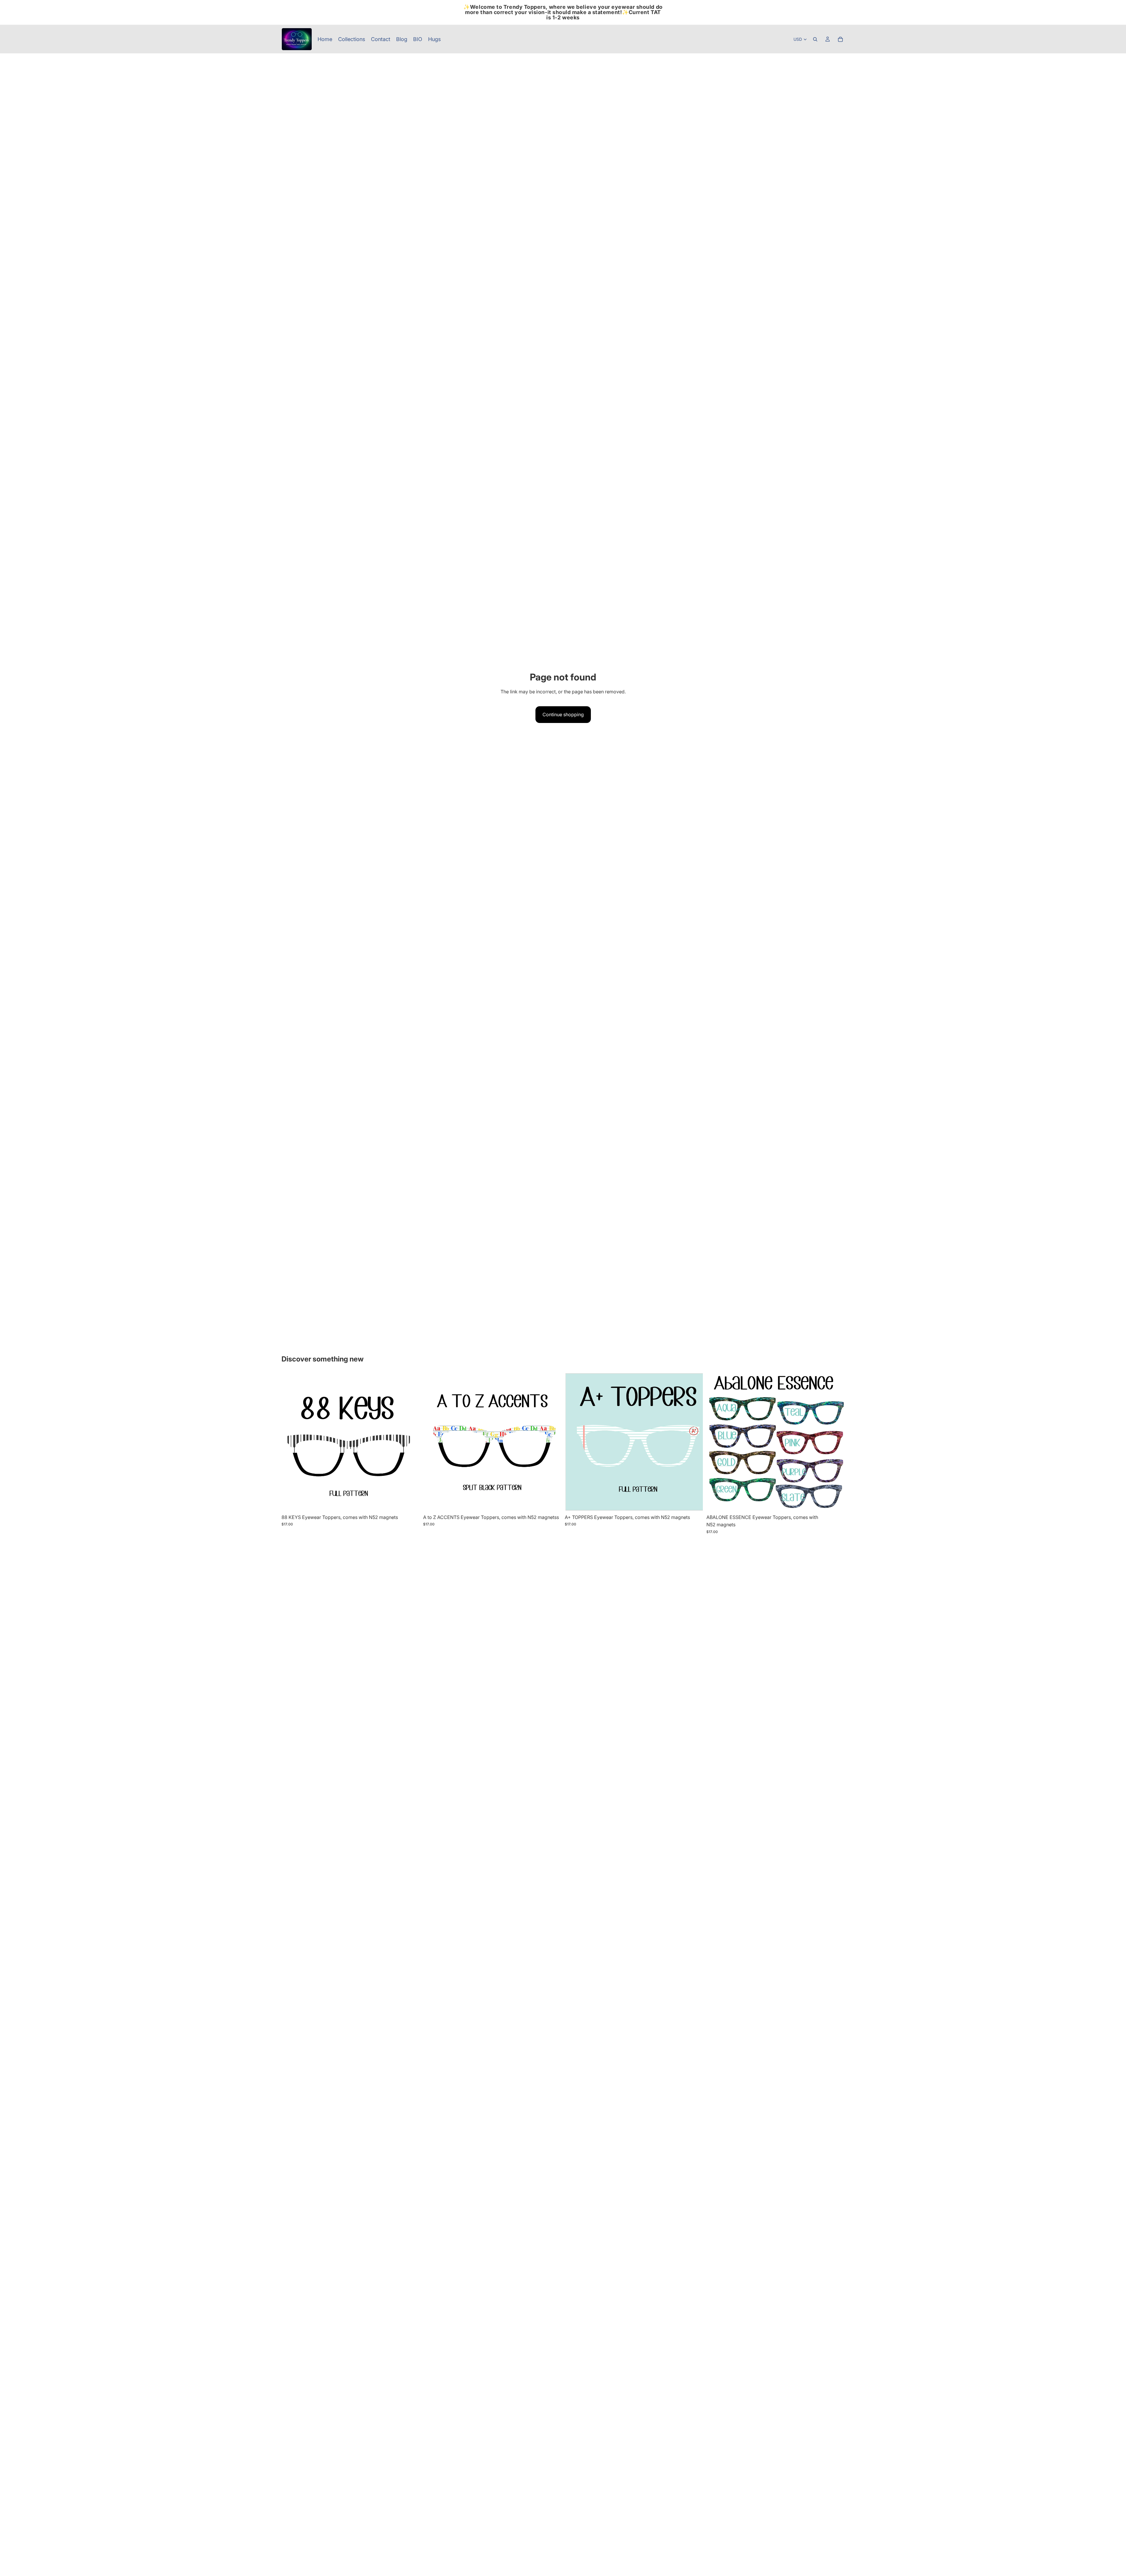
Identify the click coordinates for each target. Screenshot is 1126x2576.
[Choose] (411, 1502)
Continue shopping (563, 714)
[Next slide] (552, 1442)
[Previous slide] (432, 1442)
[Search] (815, 39)
